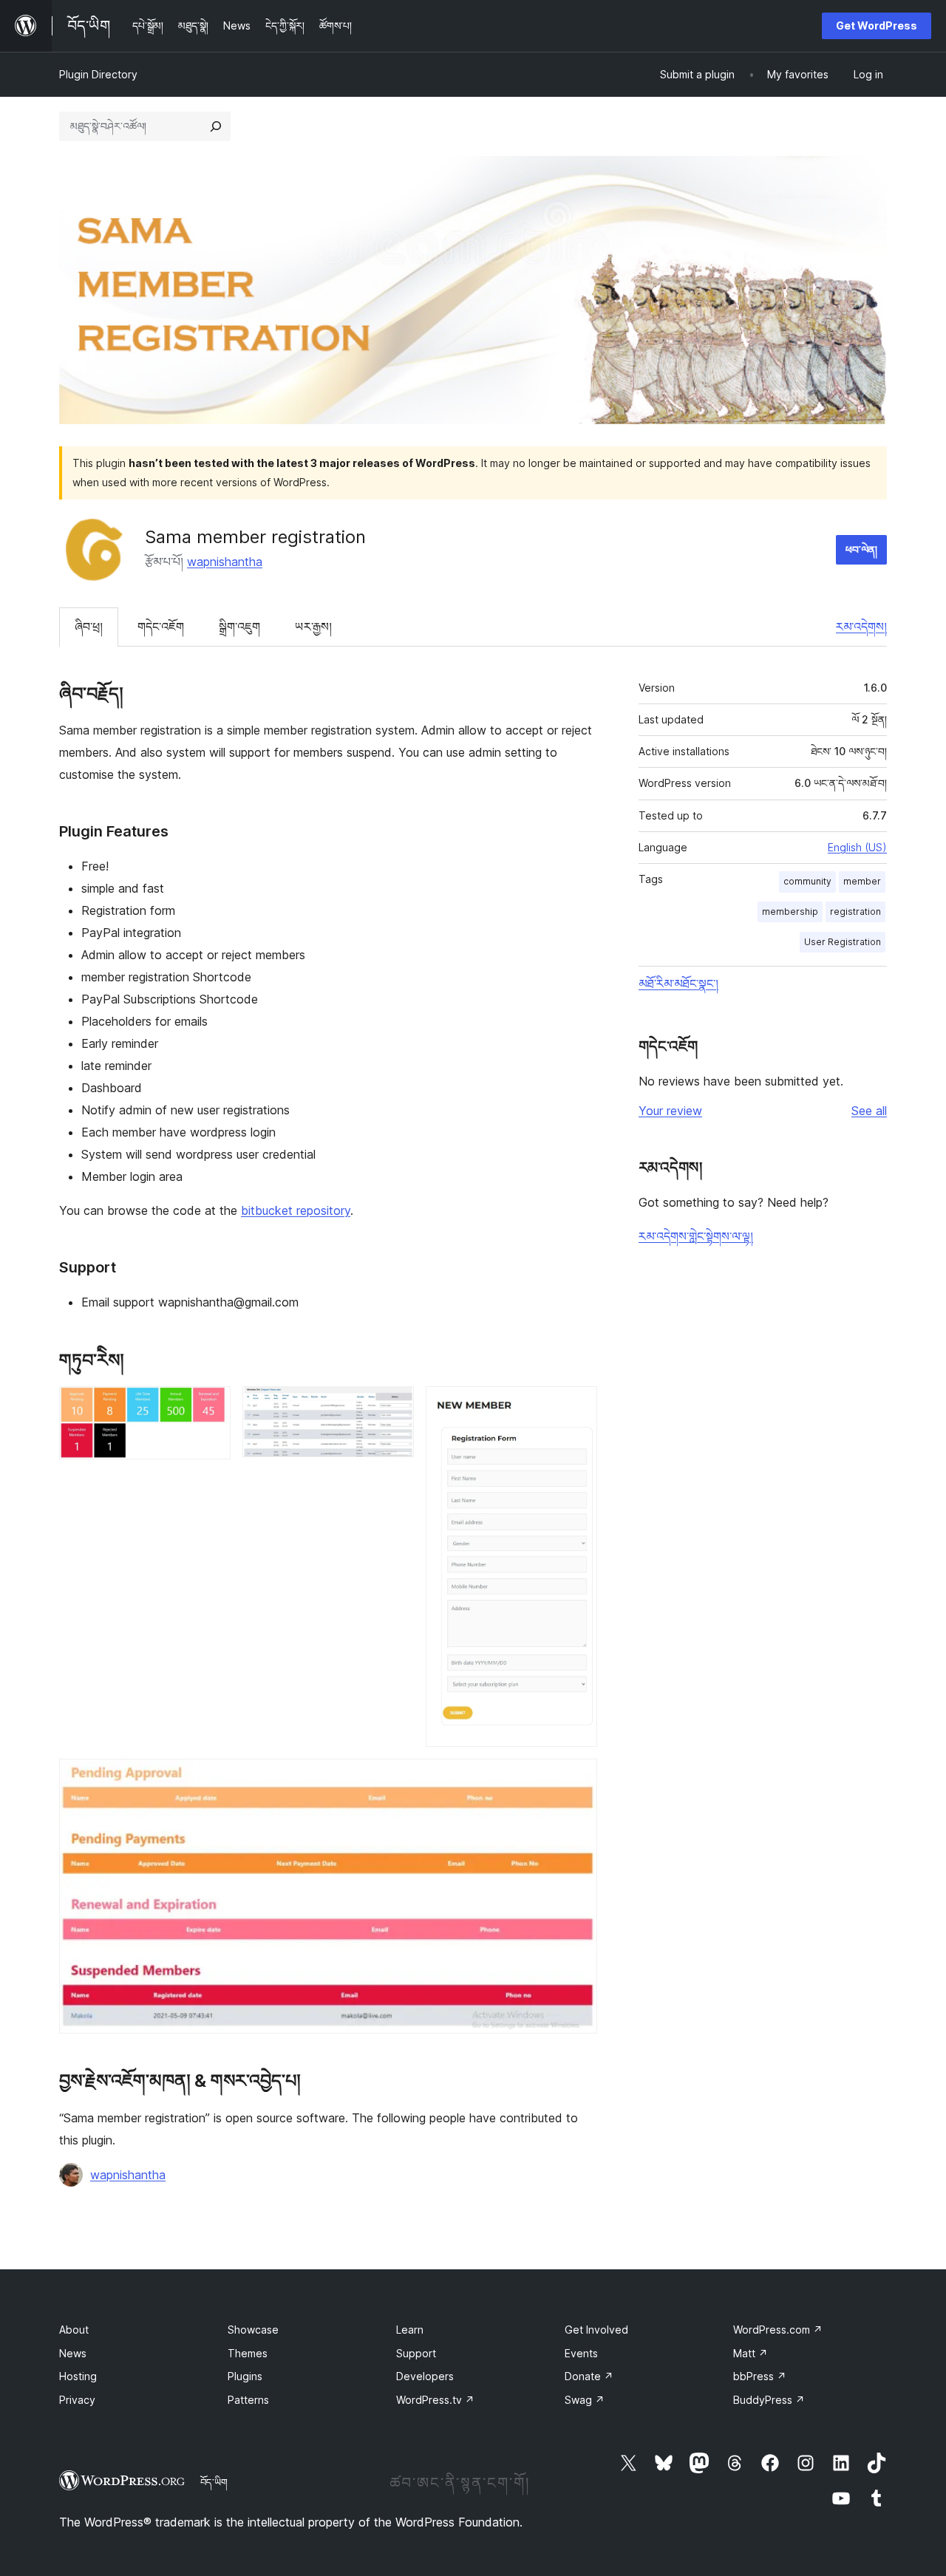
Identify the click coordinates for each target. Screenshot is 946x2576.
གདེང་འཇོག (161, 627)
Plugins (245, 2376)
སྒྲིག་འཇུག (239, 627)
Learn (410, 2330)
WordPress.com (778, 2330)
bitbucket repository (296, 1210)
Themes (248, 2353)
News (73, 2353)
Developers (425, 2376)
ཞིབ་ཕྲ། (89, 627)
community (807, 881)
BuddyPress (769, 2400)
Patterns (248, 2400)
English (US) (857, 847)
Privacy (77, 2400)
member (862, 881)
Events (581, 2353)
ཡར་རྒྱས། (313, 627)
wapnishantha (225, 562)
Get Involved (596, 2330)
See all (869, 1111)
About (74, 2330)
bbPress (760, 2376)
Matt (751, 2353)
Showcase (253, 2330)
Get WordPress (877, 25)
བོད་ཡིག (214, 2482)
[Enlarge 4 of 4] (577, 1779)
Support (416, 2353)
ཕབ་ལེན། (861, 549)
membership (790, 912)
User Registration (843, 942)
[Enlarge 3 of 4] (577, 1406)
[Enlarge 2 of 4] (394, 1406)
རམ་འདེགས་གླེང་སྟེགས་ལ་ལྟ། (696, 1236)
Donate (589, 2376)
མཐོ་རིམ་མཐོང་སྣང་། (678, 984)
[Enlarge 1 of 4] (211, 1406)
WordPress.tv (435, 2400)
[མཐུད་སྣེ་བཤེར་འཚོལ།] (216, 126)
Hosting (78, 2376)
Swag (585, 2400)
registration (855, 912)
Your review (670, 1111)
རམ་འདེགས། (861, 627)
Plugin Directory (98, 74)
